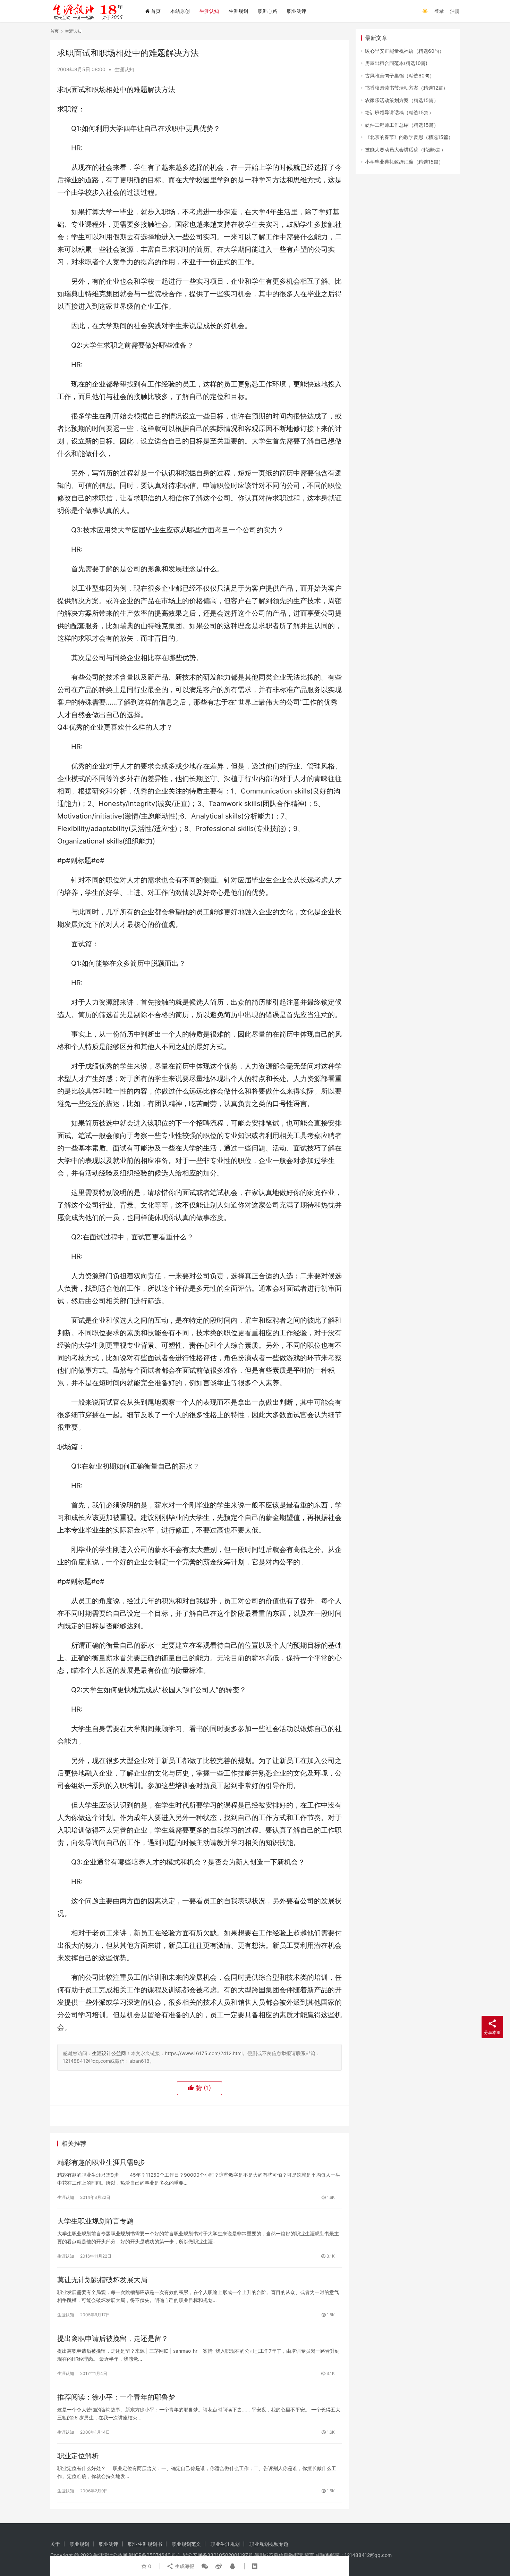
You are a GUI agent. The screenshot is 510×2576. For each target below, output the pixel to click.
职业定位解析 (78, 2456)
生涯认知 (209, 11)
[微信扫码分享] (205, 2566)
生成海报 (184, 2566)
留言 (309, 2555)
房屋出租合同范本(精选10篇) (396, 63)
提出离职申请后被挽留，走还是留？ (113, 2338)
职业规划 (79, 2544)
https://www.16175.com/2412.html (204, 2053)
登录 (439, 11)
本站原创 (180, 11)
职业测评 (297, 11)
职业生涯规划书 (145, 2544)
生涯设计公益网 (109, 2053)
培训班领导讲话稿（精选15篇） (399, 112)
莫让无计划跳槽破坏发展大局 (102, 2280)
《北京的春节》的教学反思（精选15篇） (409, 137)
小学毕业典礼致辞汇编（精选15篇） (404, 162)
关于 (55, 2544)
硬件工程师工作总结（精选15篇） (402, 125)
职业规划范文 (186, 2544)
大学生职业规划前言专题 (95, 2221)
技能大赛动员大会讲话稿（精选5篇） (405, 149)
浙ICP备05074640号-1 (154, 2555)
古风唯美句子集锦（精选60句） (400, 76)
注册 (455, 11)
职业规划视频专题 (269, 2544)
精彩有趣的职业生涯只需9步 (101, 2162)
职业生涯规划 (225, 2544)
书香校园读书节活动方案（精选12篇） (406, 88)
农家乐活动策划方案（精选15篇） (402, 100)
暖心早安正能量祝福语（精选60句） (405, 51)
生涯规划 (238, 11)
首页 (156, 11)
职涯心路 (267, 11)
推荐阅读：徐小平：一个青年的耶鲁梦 (116, 2397)
